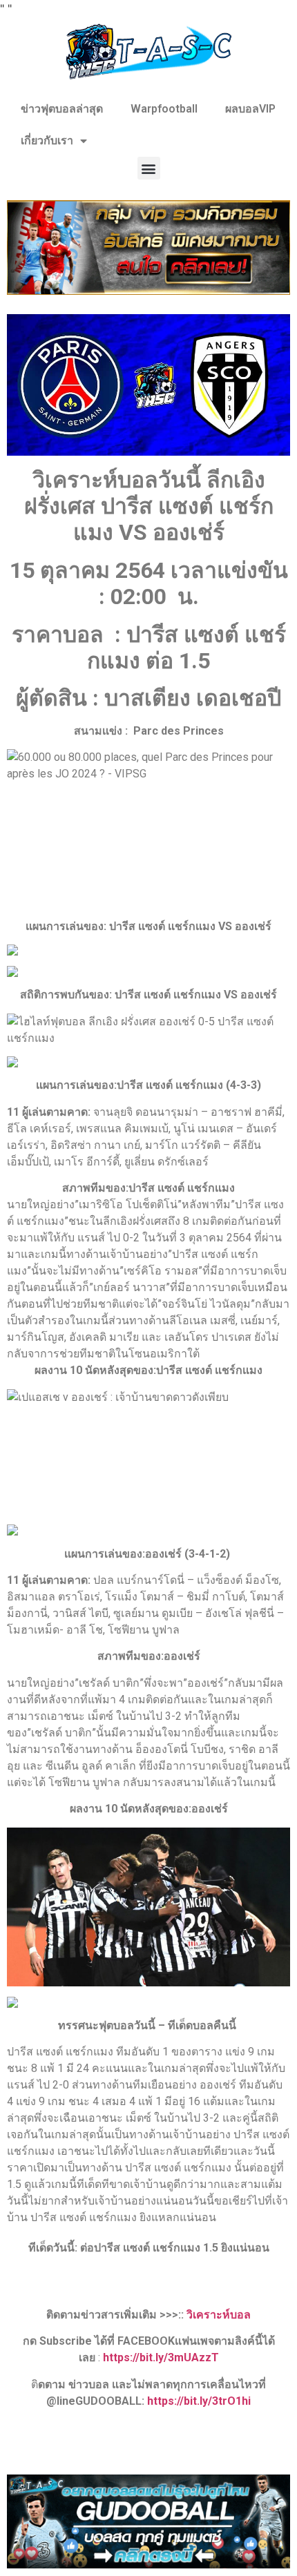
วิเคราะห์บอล (219, 2315)
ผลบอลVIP (250, 109)
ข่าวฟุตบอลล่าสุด (62, 109)
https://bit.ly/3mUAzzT (161, 2357)
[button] (149, 168)
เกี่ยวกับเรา (47, 141)
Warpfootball (164, 109)
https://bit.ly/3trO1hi (199, 2401)
